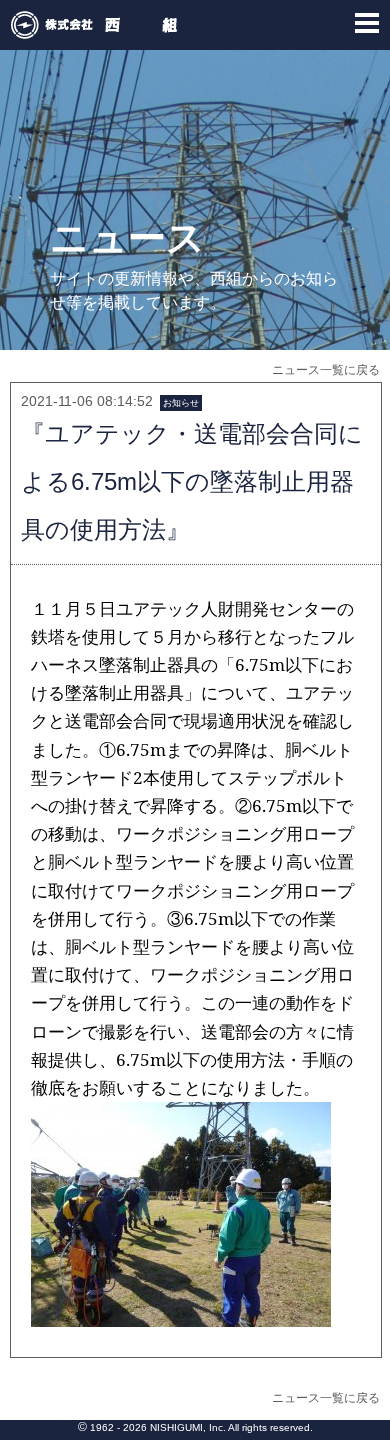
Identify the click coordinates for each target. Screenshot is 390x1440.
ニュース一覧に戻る (326, 370)
